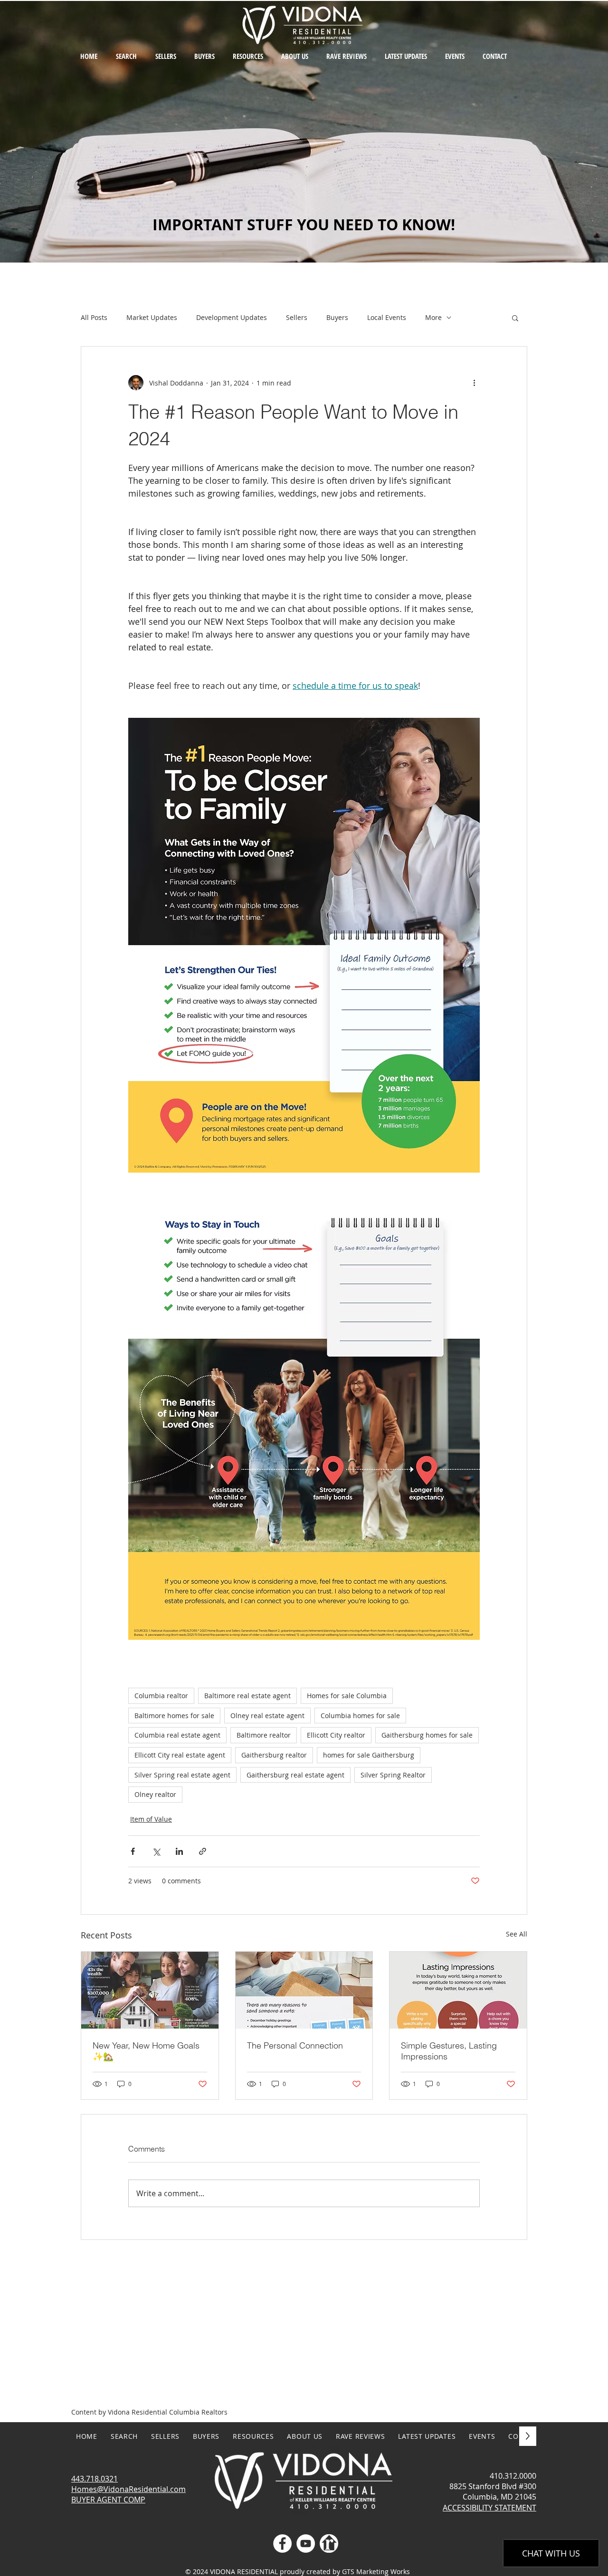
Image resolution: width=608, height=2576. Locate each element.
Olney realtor (155, 1794)
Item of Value (151, 1819)
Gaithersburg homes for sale (427, 1735)
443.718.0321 (95, 2479)
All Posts (94, 317)
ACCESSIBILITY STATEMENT (489, 2508)
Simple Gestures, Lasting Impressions (449, 2051)
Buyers (337, 317)
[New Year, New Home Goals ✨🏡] (150, 1990)
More (433, 317)
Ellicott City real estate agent (180, 1755)
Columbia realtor (161, 1696)
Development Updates (232, 317)
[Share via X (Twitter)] (156, 1851)
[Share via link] (203, 1851)
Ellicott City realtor (336, 1735)
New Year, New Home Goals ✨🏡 (146, 2051)
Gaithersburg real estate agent (295, 1775)
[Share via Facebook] (133, 1851)
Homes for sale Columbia (347, 1696)
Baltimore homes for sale (174, 1716)
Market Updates (152, 317)
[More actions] (474, 383)
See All (517, 1934)
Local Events (387, 317)
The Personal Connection (295, 2045)
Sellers (297, 317)
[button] (248, 56)
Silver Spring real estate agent (182, 1775)
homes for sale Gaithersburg (369, 1755)
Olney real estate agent (267, 1716)
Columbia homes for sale (360, 1716)
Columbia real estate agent (177, 1735)
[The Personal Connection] (304, 1990)
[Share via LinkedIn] (179, 1851)
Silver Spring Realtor (393, 1775)
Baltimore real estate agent (247, 1696)
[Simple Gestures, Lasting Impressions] (458, 1990)
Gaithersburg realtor (274, 1755)
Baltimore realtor (264, 1735)
